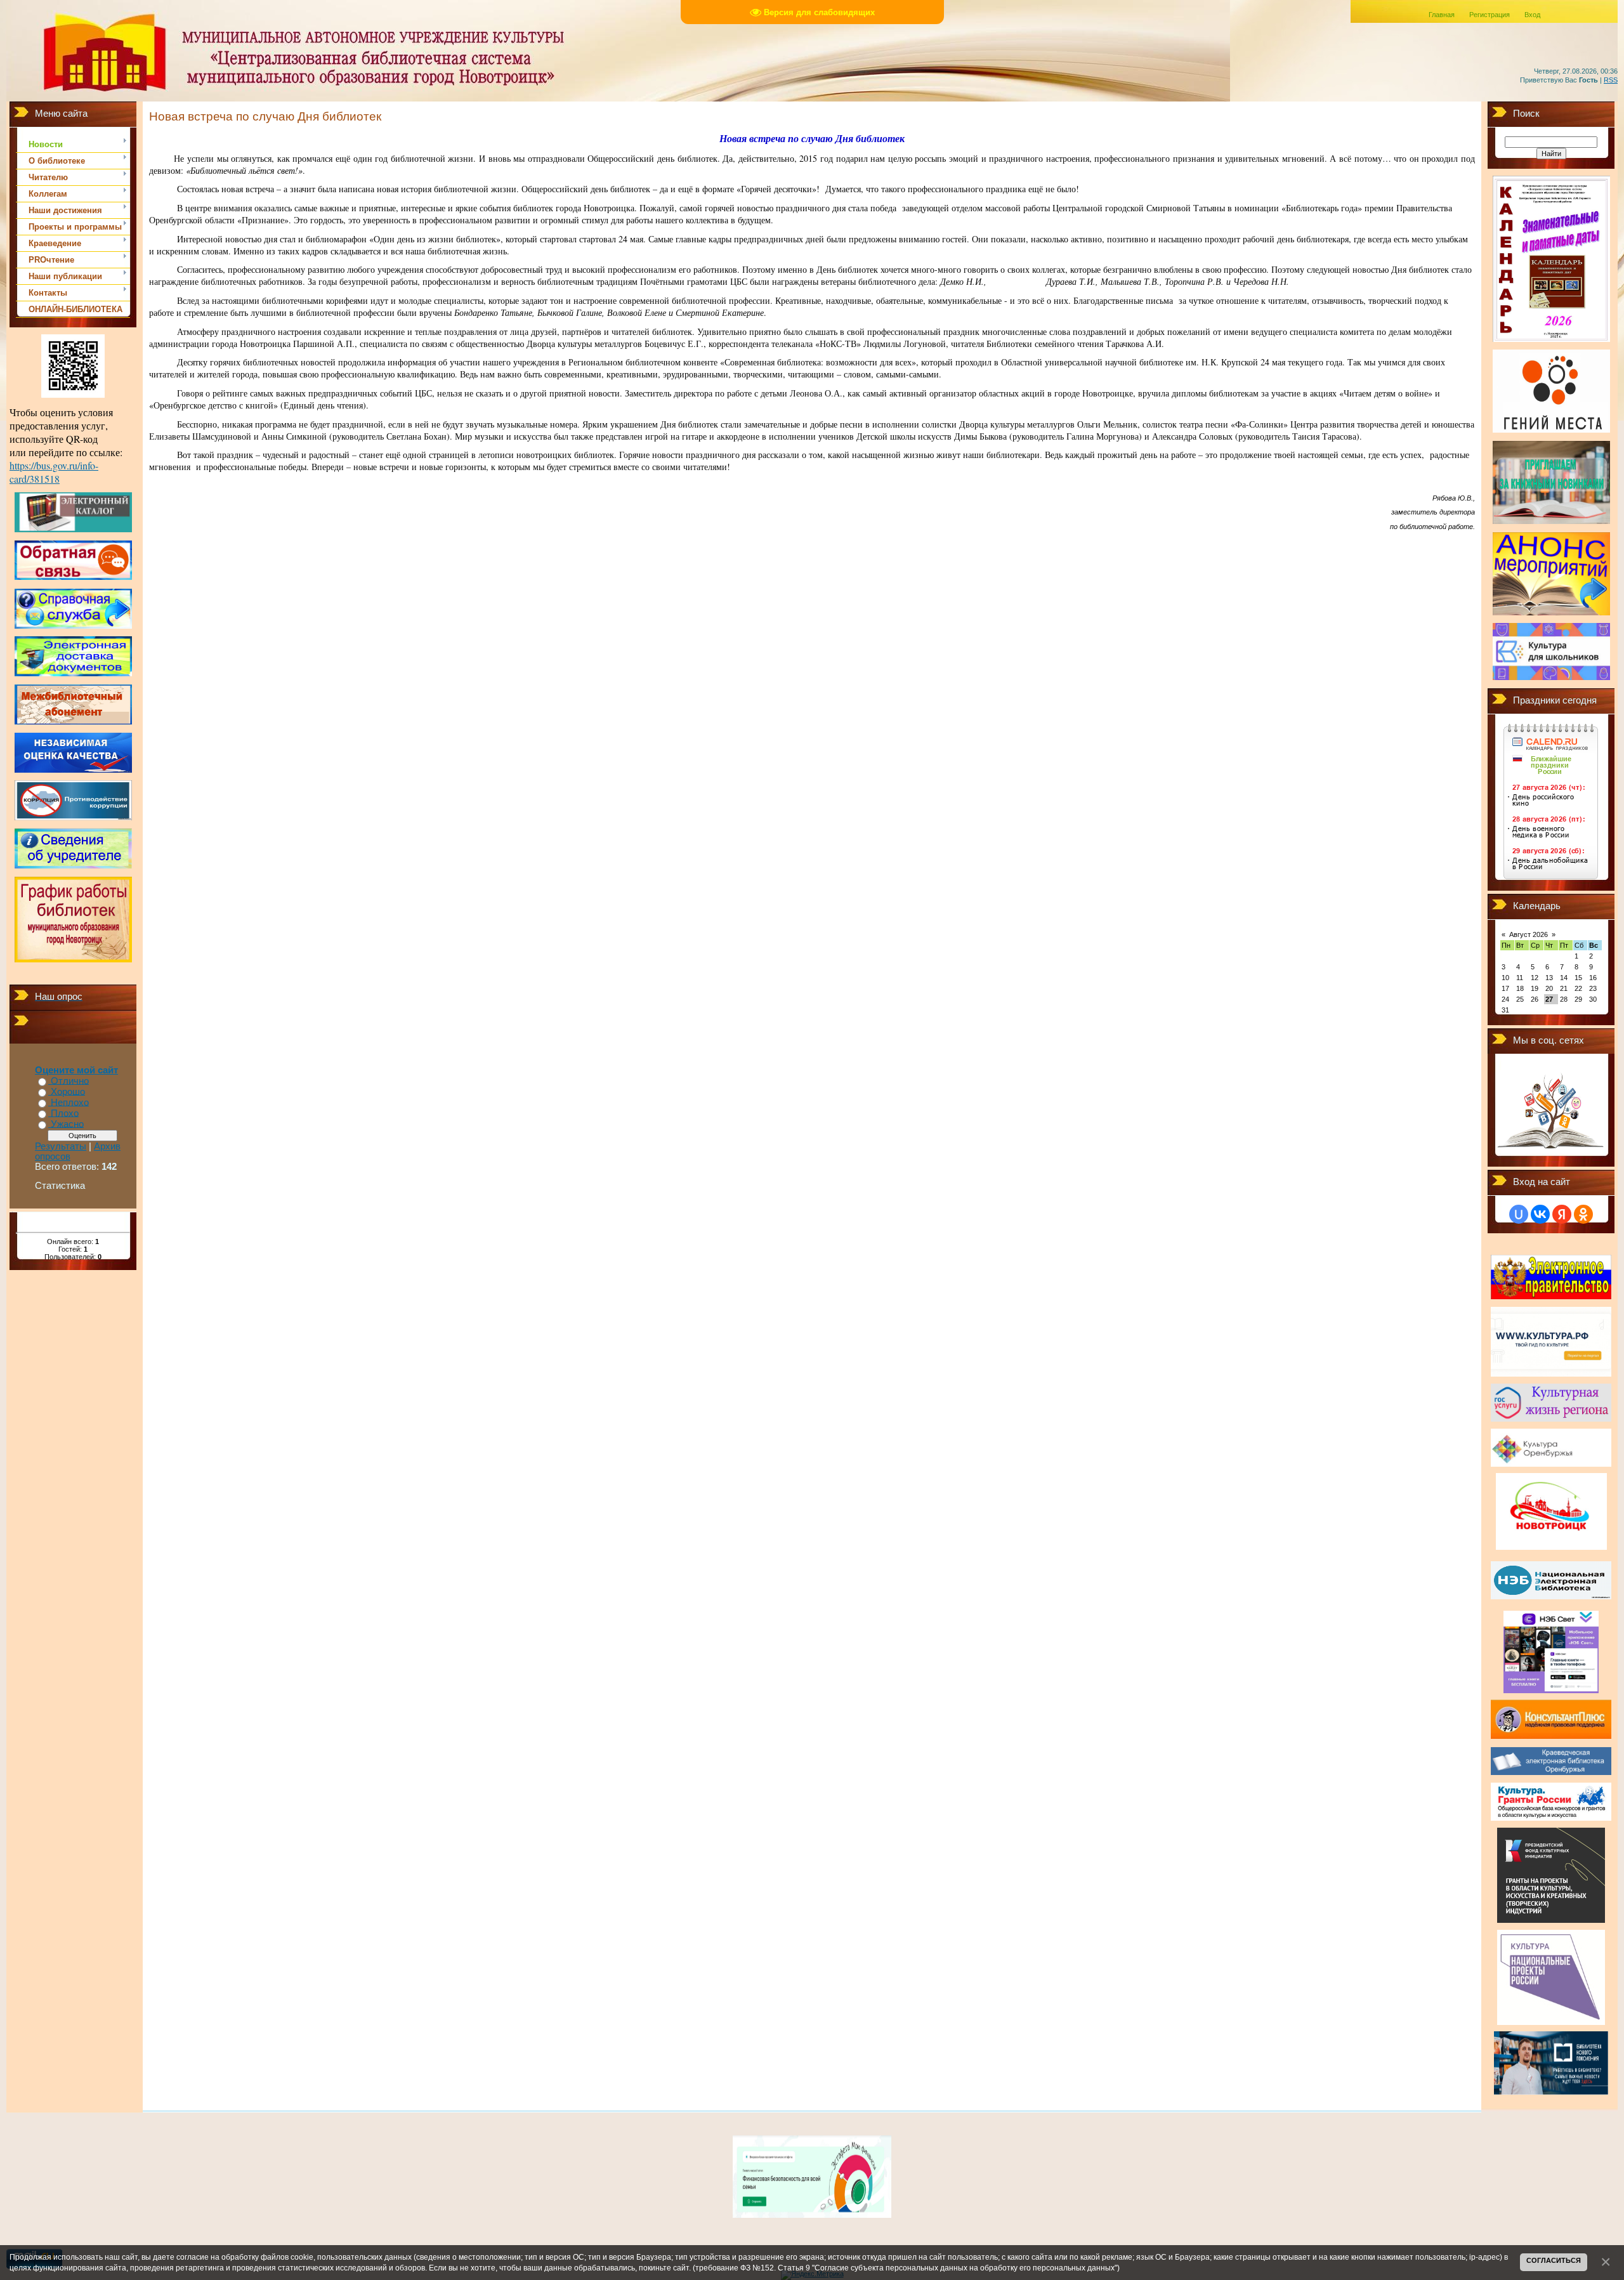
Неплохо (70, 1103)
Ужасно (67, 1124)
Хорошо (68, 1092)
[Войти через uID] (1519, 1214)
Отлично (70, 1081)
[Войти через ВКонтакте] (1540, 1214)
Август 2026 (1529, 934)
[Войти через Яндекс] (1562, 1214)
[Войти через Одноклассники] (1583, 1214)
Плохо (65, 1113)
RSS (1611, 80)
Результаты (61, 1146)
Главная (1442, 15)
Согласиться (1554, 2260)
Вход (1532, 15)
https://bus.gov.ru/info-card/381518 (54, 472)
